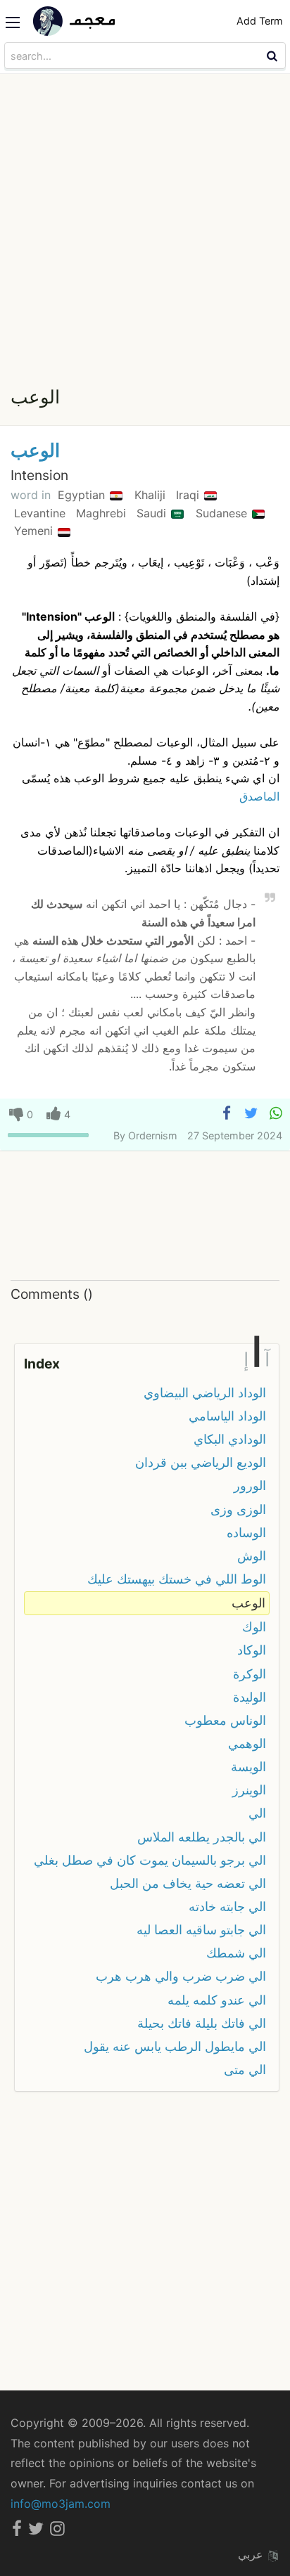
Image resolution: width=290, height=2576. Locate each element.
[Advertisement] (145, 226)
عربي (252, 2554)
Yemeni (35, 531)
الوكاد (252, 1650)
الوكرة (250, 1674)
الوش (252, 1556)
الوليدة (250, 1697)
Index (42, 1364)
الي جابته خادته (227, 1907)
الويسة (248, 1767)
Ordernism (153, 1135)
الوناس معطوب (225, 1720)
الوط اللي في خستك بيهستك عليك (177, 1579)
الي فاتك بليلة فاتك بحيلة (202, 2023)
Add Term (260, 21)
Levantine (42, 513)
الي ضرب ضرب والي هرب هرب (181, 1976)
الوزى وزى (238, 1509)
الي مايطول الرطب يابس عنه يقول (175, 2046)
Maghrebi (103, 513)
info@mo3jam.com (61, 2504)
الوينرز (249, 1790)
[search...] (274, 56)
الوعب (35, 450)
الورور (250, 1486)
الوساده (246, 1533)
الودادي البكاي (230, 1439)
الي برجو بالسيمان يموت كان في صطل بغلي (150, 1860)
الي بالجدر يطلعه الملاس (202, 1837)
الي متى (245, 2070)
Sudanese (223, 513)
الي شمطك (236, 1953)
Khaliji (152, 495)
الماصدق (259, 796)
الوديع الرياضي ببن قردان (201, 1462)
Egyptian (83, 495)
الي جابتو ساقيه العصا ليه (201, 1930)
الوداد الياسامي (227, 1416)
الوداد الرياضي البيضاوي (205, 1393)
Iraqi (189, 495)
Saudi (153, 513)
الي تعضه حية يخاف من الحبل (188, 1883)
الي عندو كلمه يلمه (217, 2000)
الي (257, 1813)
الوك (254, 1627)
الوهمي (247, 1743)
